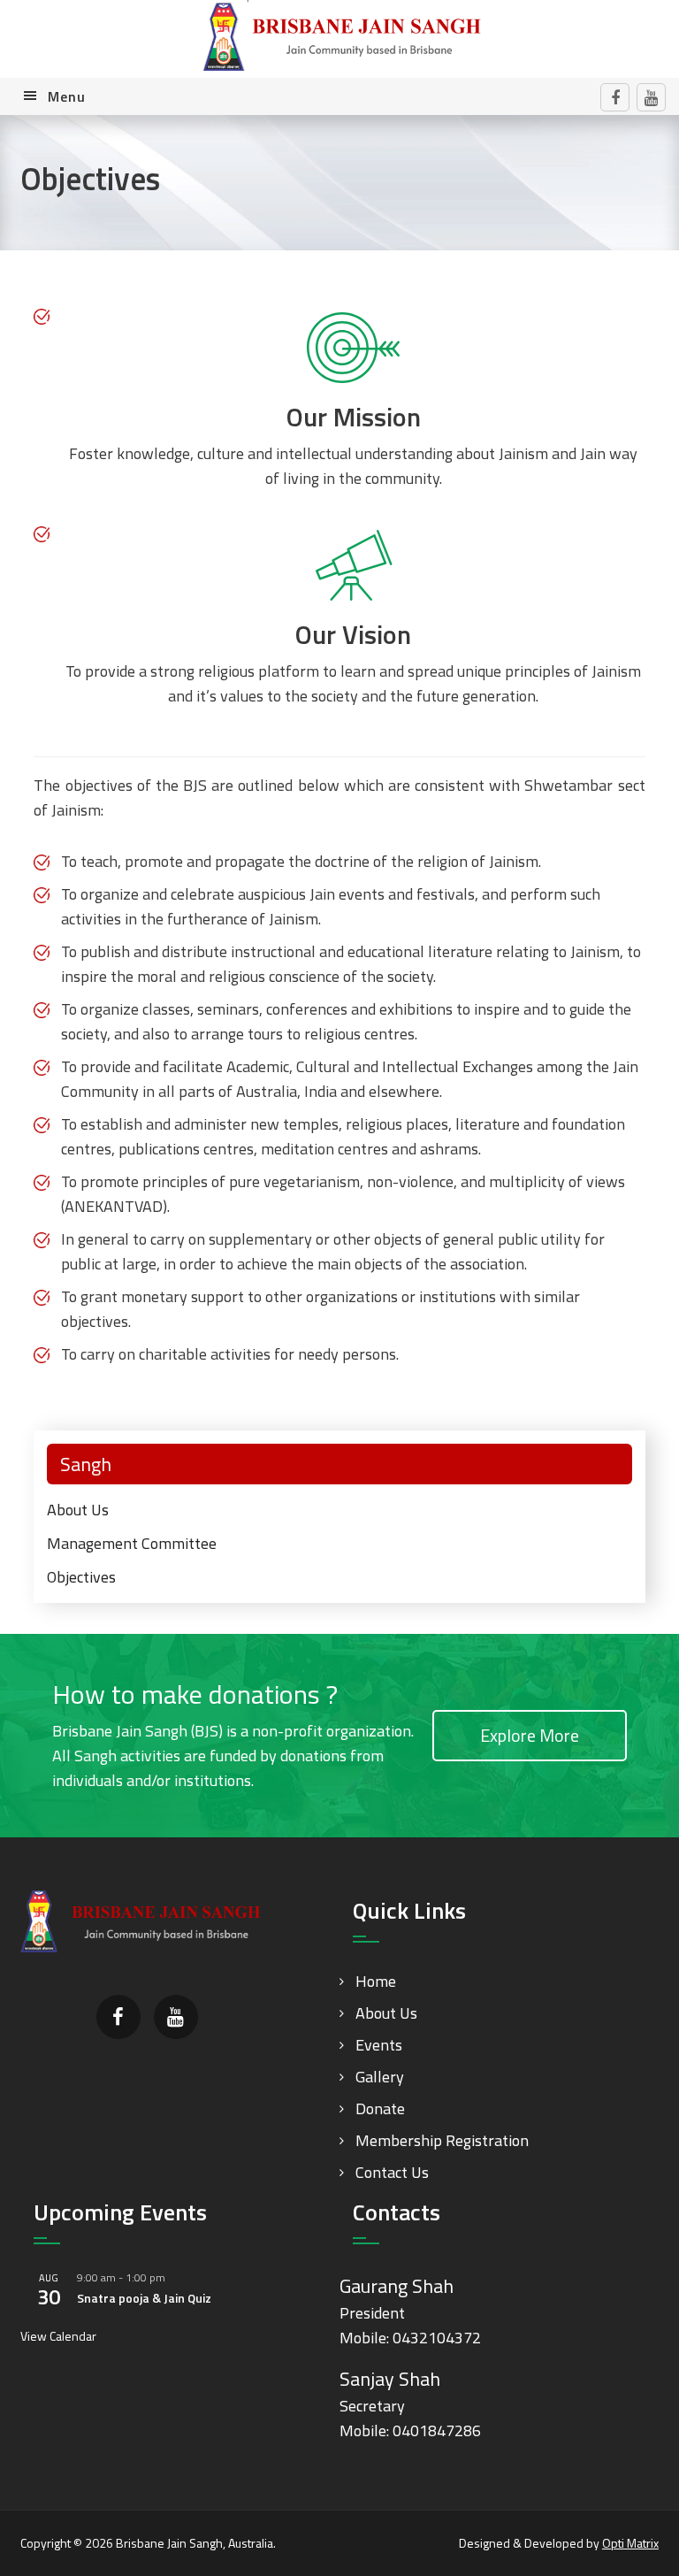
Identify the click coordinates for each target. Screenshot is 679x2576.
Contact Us (392, 2172)
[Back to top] (629, 2526)
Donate (380, 2108)
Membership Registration (442, 2140)
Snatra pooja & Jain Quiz (144, 2298)
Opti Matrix (630, 2543)
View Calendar (58, 2336)
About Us (78, 1510)
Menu (67, 96)
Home (376, 1981)
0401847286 (437, 2430)
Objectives (81, 1577)
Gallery (380, 2077)
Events (379, 2045)
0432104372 (437, 2338)
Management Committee (132, 1543)
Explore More (530, 1735)
